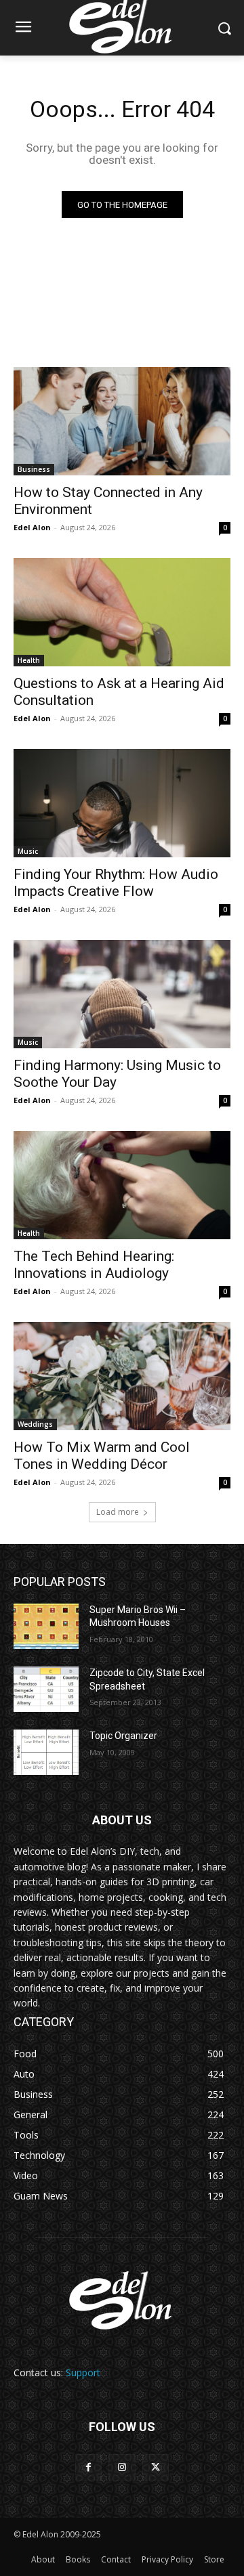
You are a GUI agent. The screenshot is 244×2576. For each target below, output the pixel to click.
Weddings (35, 1424)
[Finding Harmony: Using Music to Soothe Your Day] (122, 994)
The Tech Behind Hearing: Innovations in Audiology (94, 1265)
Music (28, 851)
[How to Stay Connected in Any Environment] (122, 421)
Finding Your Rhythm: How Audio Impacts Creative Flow (116, 883)
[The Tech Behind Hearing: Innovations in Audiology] (122, 1185)
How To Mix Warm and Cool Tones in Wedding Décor (102, 1456)
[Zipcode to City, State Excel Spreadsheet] (46, 1689)
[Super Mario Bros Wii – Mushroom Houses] (46, 1626)
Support (83, 2373)
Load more (118, 1512)
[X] (156, 2467)
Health (29, 660)
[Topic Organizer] (46, 1752)
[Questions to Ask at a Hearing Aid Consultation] (122, 612)
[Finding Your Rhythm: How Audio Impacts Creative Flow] (122, 803)
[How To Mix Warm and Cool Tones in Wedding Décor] (122, 1376)
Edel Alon (32, 527)
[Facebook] (88, 2467)
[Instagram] (122, 2467)
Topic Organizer (123, 1736)
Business (34, 469)
